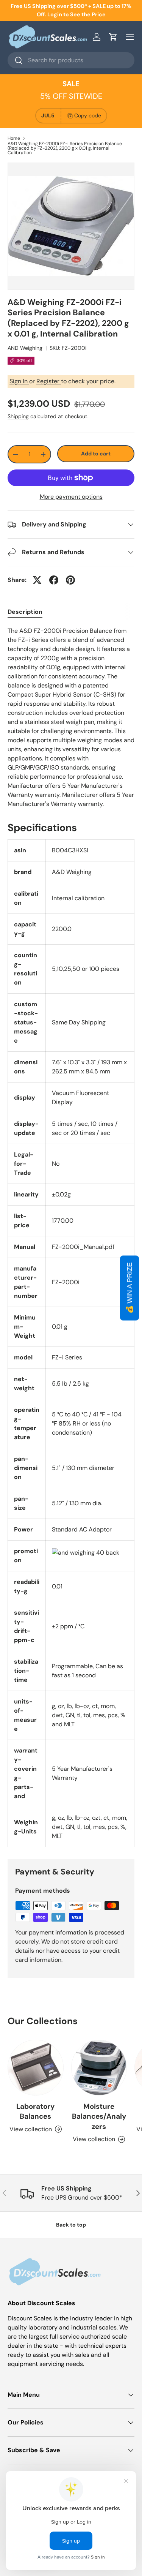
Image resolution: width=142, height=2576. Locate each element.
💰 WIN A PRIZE (130, 1288)
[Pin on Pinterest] (70, 580)
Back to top (71, 2225)
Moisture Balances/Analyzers (99, 2116)
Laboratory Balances (35, 2111)
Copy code (88, 115)
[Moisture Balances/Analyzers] (99, 2068)
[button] (113, 37)
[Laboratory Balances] (36, 2068)
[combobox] (71, 60)
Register (49, 381)
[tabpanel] (71, 717)
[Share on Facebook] (54, 580)
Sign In (19, 381)
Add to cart (96, 454)
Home (14, 138)
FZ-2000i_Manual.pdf (83, 1247)
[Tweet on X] (37, 580)
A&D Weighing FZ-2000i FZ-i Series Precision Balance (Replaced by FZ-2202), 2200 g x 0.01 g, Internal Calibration (65, 148)
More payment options (71, 497)
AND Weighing (25, 348)
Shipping (18, 416)
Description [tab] (25, 612)
